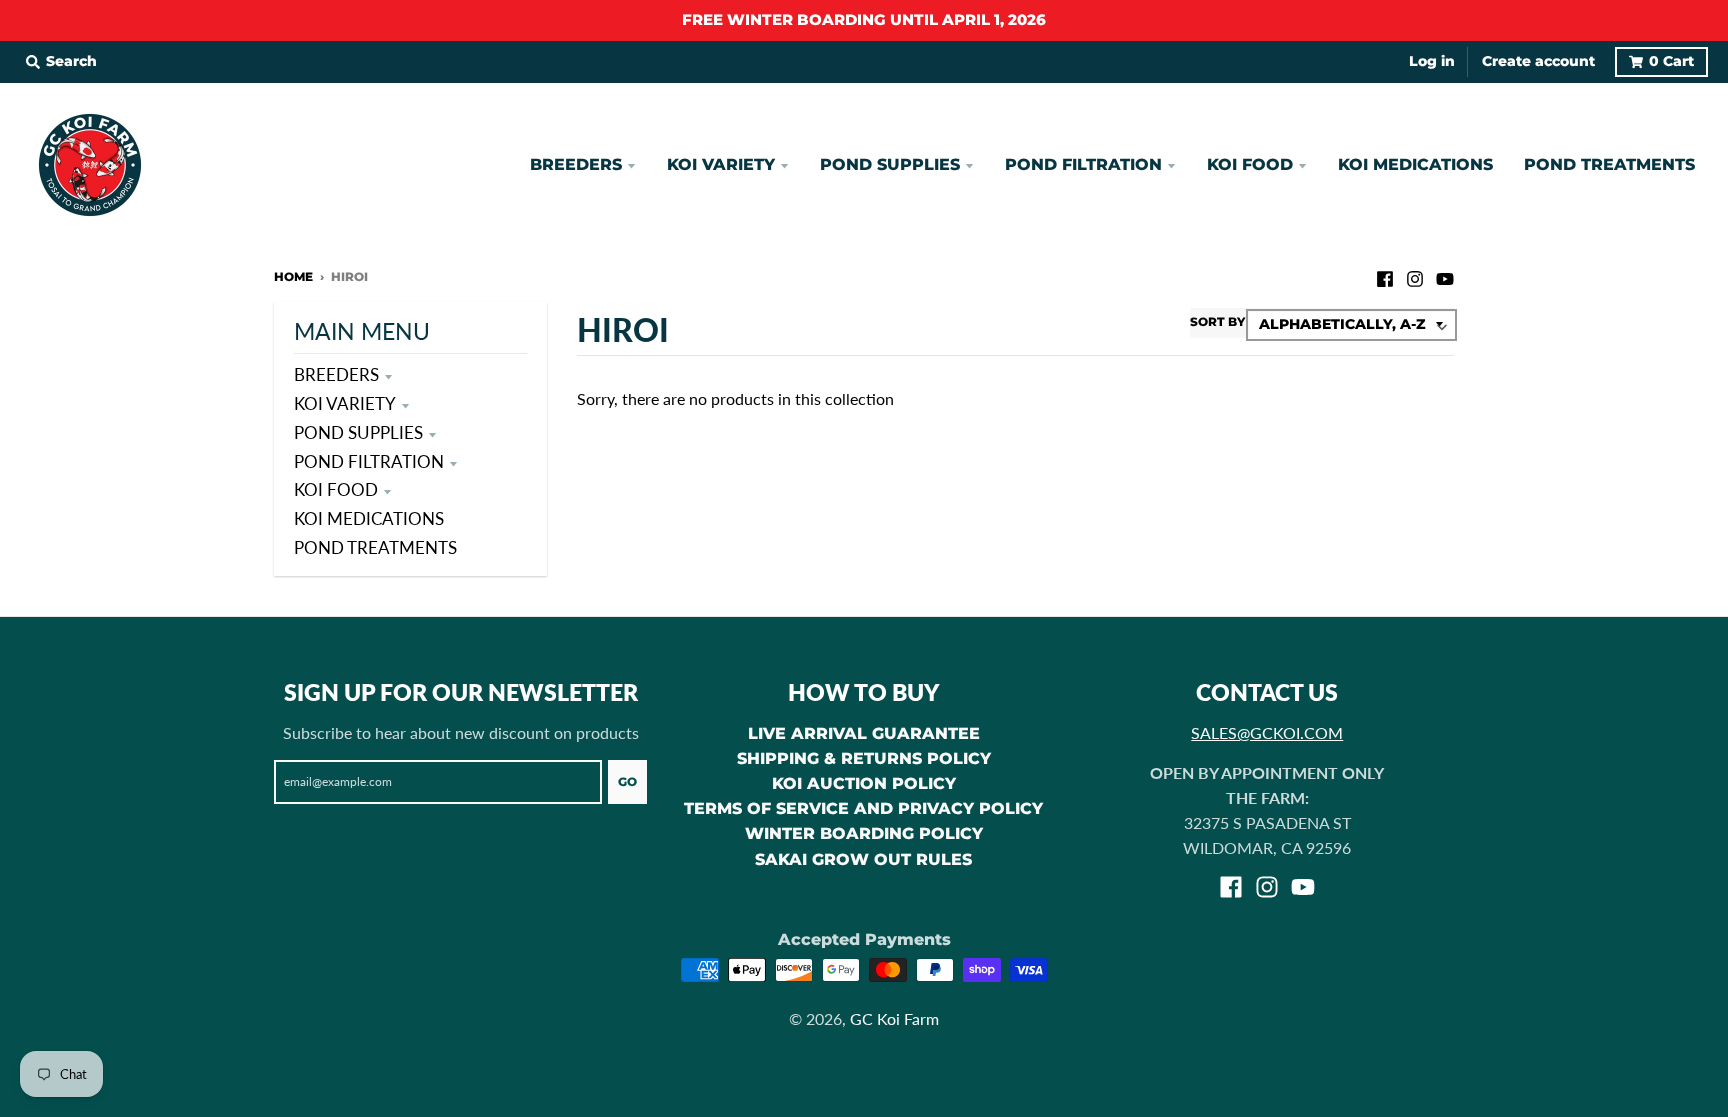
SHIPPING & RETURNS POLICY (864, 758)
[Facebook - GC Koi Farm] (1385, 276)
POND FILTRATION (369, 461)
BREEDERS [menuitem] (576, 164)
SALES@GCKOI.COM (1267, 732)
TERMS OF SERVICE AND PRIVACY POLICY (863, 808)
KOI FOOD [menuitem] (1250, 164)
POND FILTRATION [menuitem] (1083, 164)
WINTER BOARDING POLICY (864, 833)
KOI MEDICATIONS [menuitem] (1415, 164)
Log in (1432, 61)
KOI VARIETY (345, 403)
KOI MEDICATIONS (369, 518)
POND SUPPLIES (358, 432)
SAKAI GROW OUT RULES (863, 859)
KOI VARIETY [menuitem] (721, 164)
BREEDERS (336, 374)
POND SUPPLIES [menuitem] (890, 164)
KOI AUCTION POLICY (864, 783)
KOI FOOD (336, 489)
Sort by (1217, 321)
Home (293, 276)
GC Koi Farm (894, 1018)
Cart (1671, 61)
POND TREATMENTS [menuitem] (1609, 164)
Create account (1538, 61)
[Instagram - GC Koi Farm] (1415, 276)
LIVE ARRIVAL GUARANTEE (864, 733)
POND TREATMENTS (375, 547)
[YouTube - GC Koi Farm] (1445, 276)
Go (627, 781)
